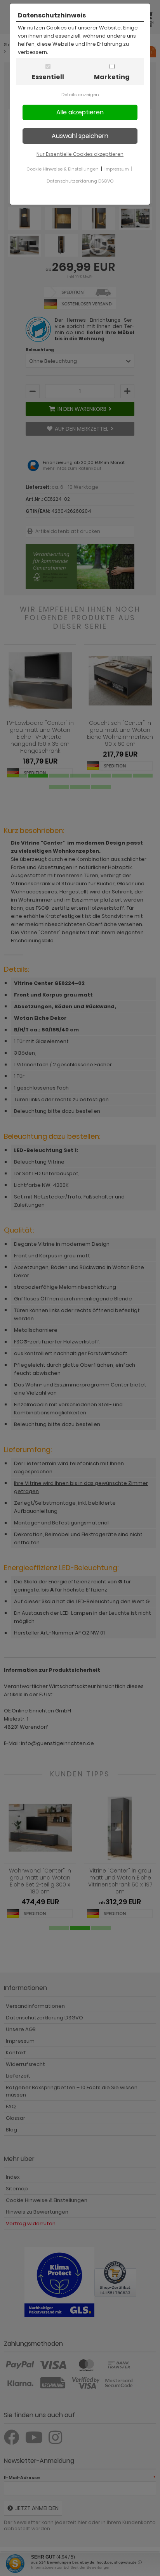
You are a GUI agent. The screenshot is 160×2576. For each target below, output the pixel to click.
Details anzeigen (80, 95)
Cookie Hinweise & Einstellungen (63, 169)
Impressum (117, 169)
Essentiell (48, 77)
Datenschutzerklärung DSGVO (80, 181)
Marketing (112, 77)
